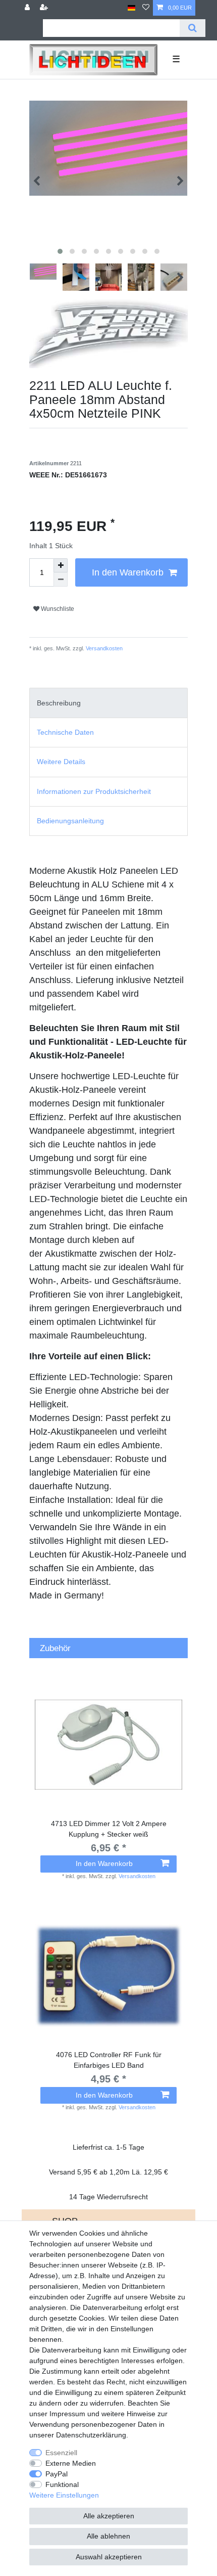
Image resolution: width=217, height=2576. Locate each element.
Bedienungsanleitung (70, 821)
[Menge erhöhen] (61, 565)
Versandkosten (103, 648)
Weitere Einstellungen (64, 2495)
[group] (108, 1976)
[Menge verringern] (61, 580)
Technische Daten (65, 732)
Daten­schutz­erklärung (91, 2435)
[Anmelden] (28, 8)
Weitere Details (61, 762)
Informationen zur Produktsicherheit (94, 791)
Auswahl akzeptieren (109, 2557)
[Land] (131, 8)
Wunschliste (57, 609)
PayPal (57, 2474)
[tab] (108, 703)
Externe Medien (71, 2463)
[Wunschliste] (146, 8)
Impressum (67, 2414)
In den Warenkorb (128, 572)
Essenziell (61, 2453)
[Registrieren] (45, 8)
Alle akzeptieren (109, 2516)
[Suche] (193, 28)
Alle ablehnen (108, 2536)
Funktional (62, 2484)
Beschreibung (59, 703)
